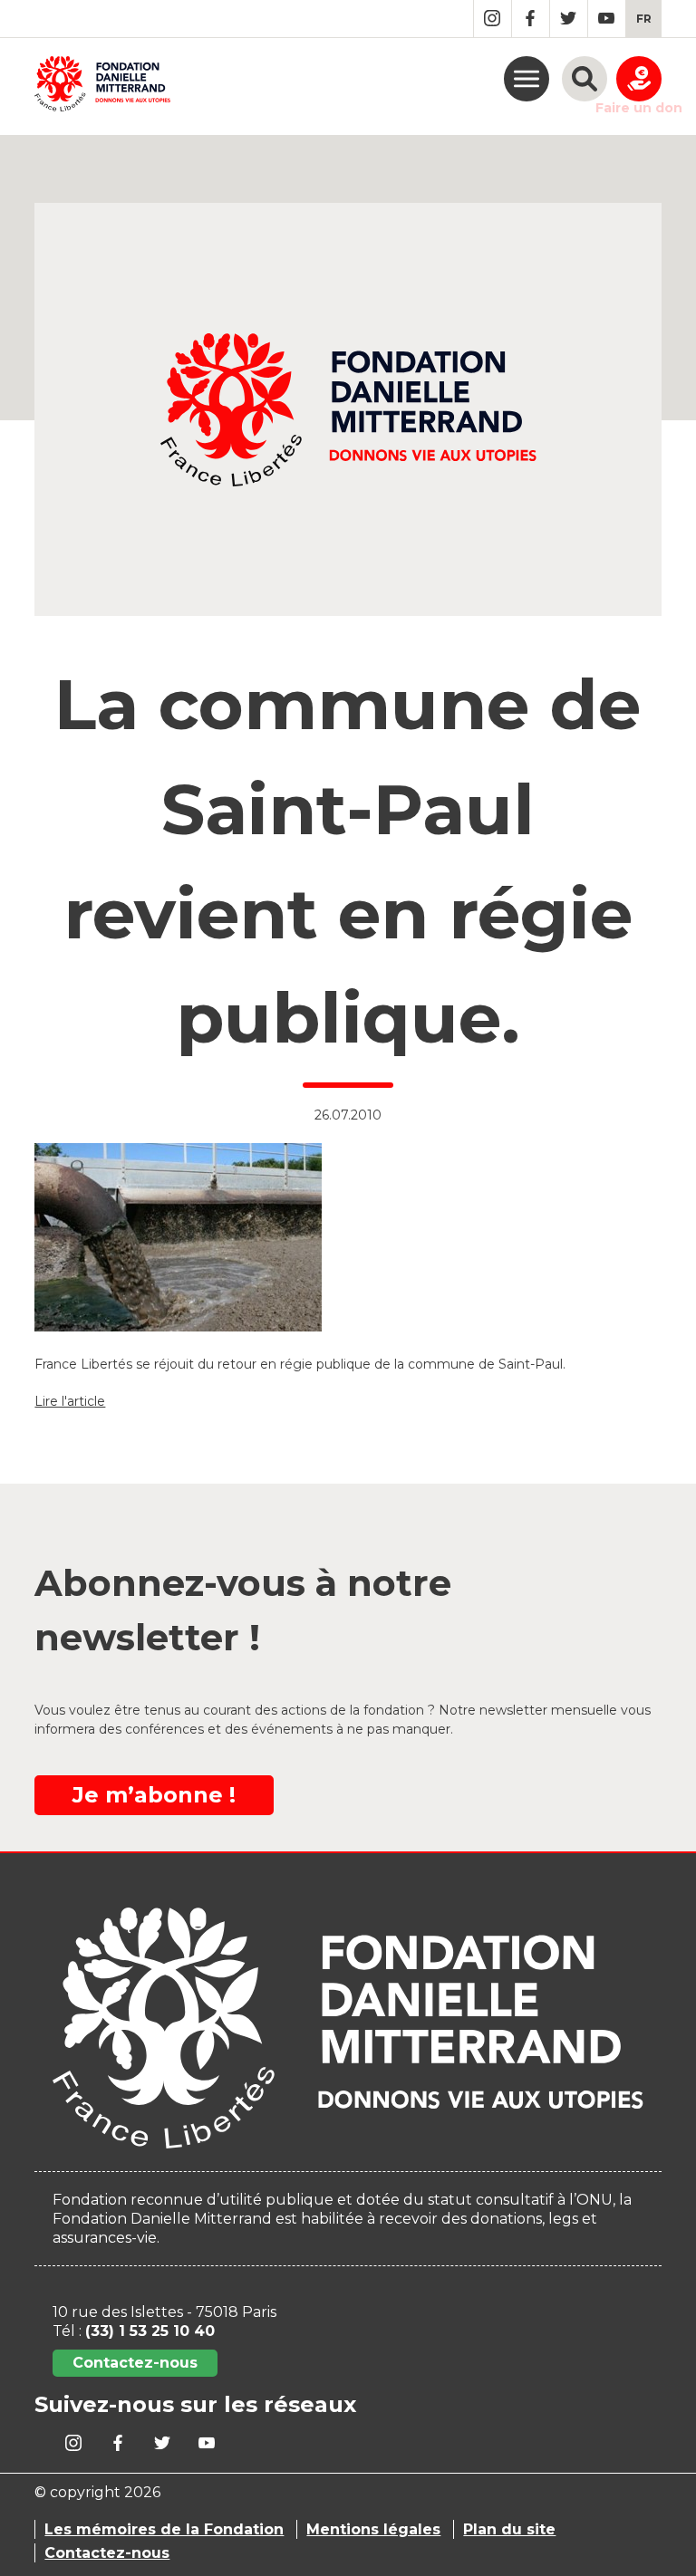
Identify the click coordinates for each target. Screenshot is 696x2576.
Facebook (531, 19)
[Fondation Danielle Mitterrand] (102, 87)
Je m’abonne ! (154, 1795)
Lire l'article (70, 1401)
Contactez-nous (135, 2363)
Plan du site (509, 2529)
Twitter (569, 19)
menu (527, 79)
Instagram (493, 19)
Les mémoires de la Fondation (164, 2529)
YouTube (607, 19)
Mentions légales (373, 2529)
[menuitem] (644, 19)
